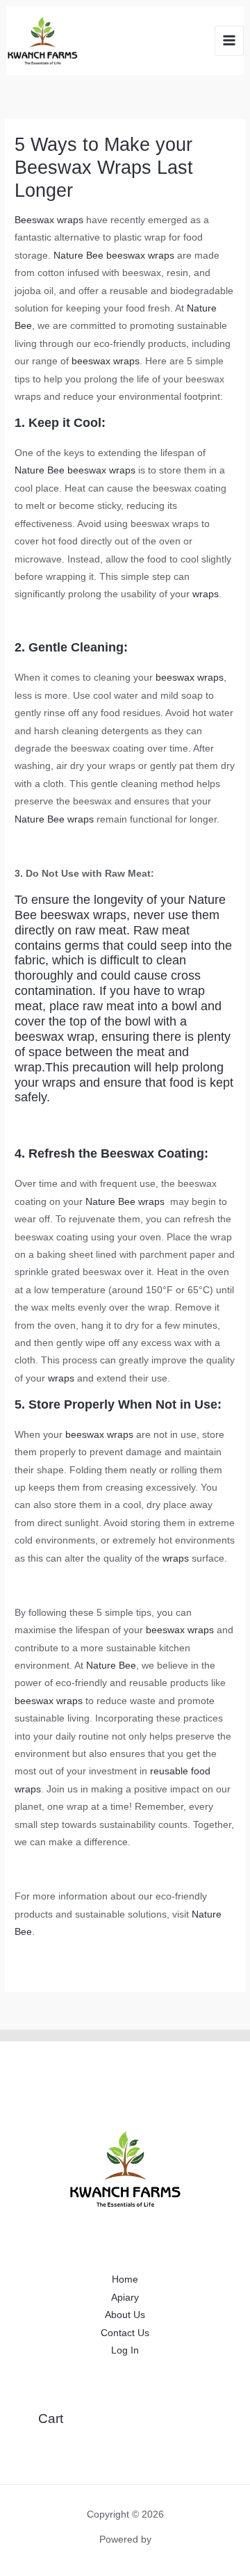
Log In (125, 2350)
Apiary (125, 2298)
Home (125, 2279)
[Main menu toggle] (230, 41)
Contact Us (125, 2333)
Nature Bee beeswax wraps (114, 256)
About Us (125, 2315)
